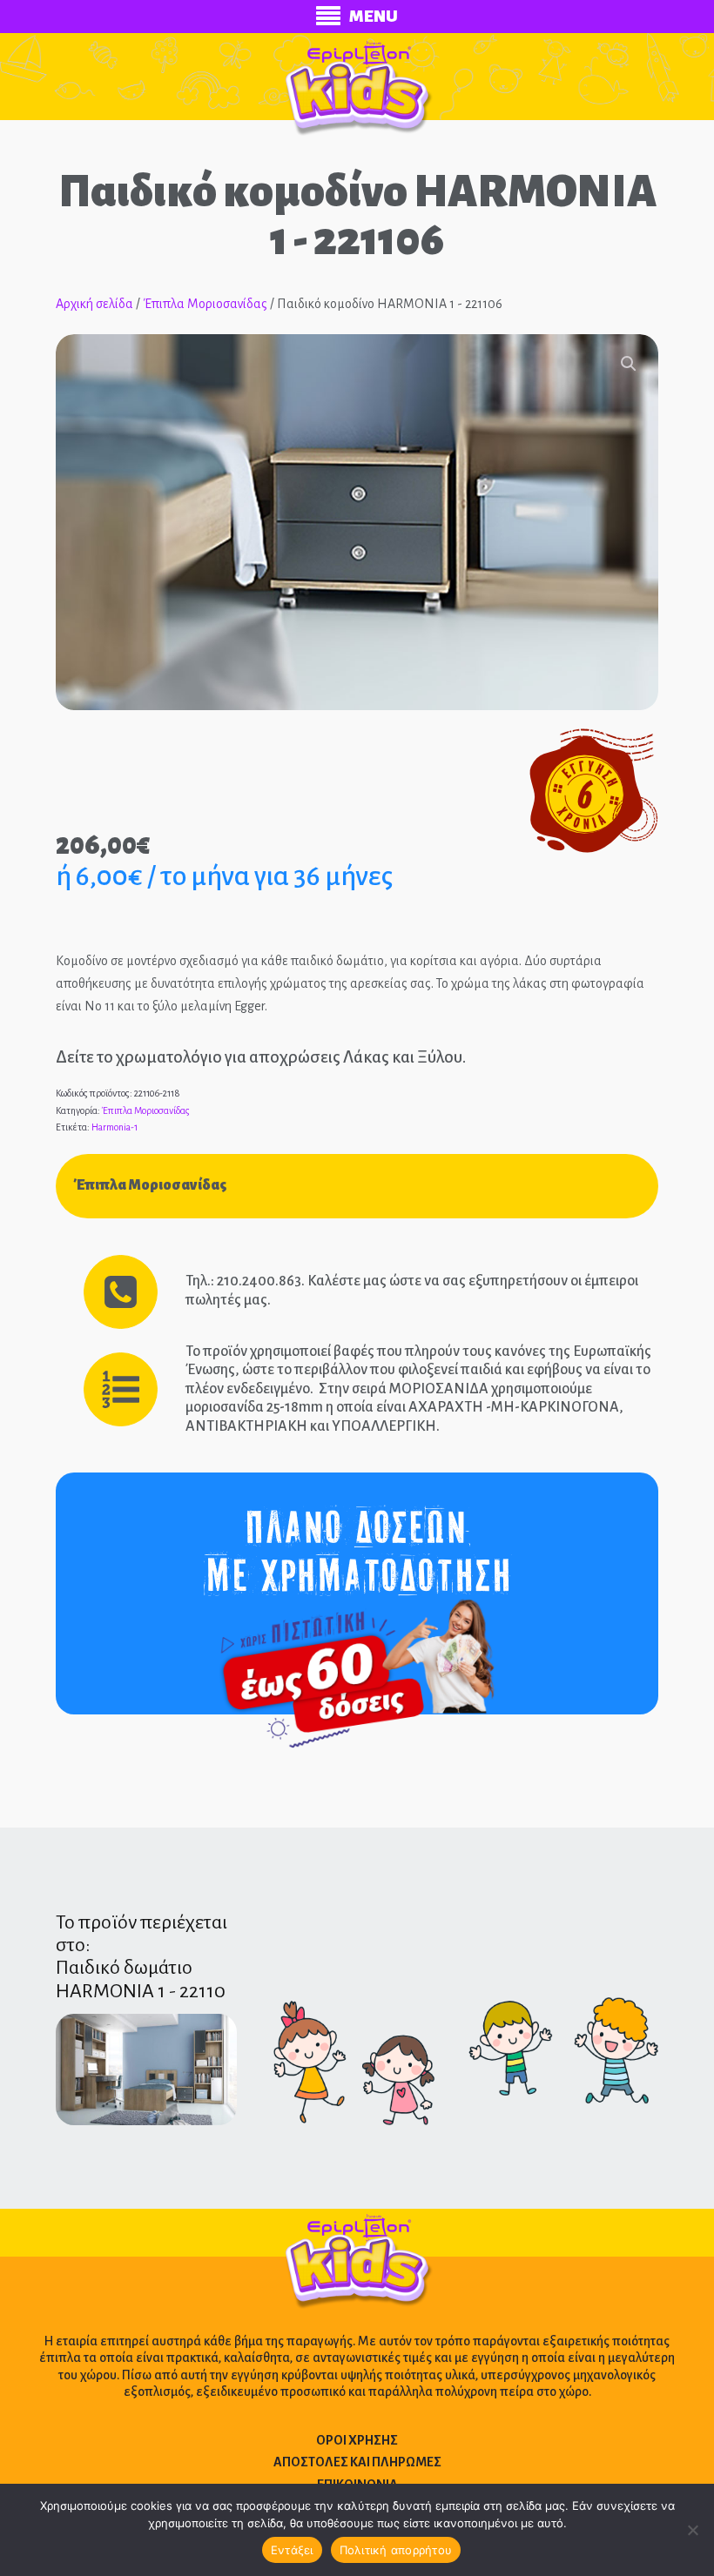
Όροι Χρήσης (357, 2440)
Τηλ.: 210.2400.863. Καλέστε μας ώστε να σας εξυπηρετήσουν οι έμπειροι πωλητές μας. (412, 1291)
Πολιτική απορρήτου (396, 2550)
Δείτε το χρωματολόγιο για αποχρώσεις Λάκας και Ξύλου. (261, 1057)
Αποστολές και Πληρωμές (357, 2462)
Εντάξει (292, 2550)
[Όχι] (692, 2530)
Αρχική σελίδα (94, 304)
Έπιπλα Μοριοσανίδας (205, 304)
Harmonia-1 (115, 1127)
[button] (629, 364)
